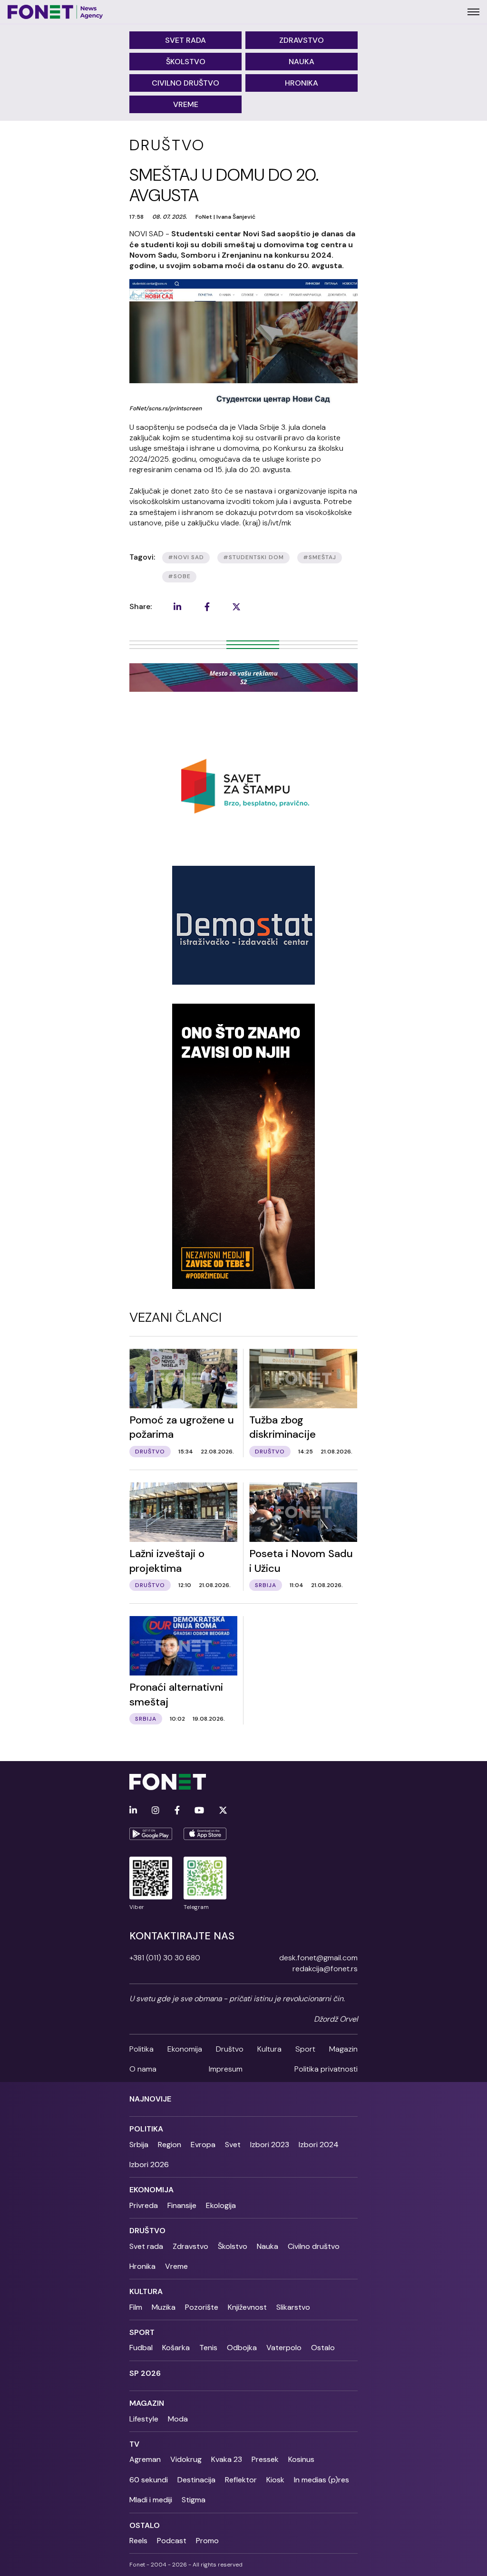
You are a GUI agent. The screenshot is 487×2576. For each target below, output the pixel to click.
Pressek (265, 2459)
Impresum (226, 2069)
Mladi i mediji (151, 2500)
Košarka (176, 2348)
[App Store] (205, 1834)
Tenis (208, 2348)
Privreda (144, 2205)
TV (134, 2444)
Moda (178, 2419)
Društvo (230, 2049)
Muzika (164, 2307)
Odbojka (242, 2348)
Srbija (139, 2145)
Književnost (247, 2307)
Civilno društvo (185, 83)
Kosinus (301, 2459)
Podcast (172, 2541)
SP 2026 (145, 2373)
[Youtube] (199, 1811)
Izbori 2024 (319, 2145)
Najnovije (150, 2099)
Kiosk (275, 2480)
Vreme (186, 104)
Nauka (302, 62)
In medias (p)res (321, 2480)
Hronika (302, 83)
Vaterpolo (284, 2348)
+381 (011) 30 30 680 (165, 1958)
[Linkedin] (133, 1811)
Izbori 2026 (149, 2164)
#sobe (179, 576)
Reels (138, 2541)
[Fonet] (55, 12)
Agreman (145, 2459)
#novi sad (186, 557)
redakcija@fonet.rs (325, 1969)
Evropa (203, 2145)
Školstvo (186, 62)
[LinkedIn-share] (177, 607)
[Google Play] (151, 1834)
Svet (233, 2145)
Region (170, 2145)
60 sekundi (149, 2480)
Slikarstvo (293, 2307)
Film (136, 2307)
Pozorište (202, 2307)
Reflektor (241, 2480)
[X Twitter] (223, 1811)
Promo (207, 2541)
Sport (305, 2049)
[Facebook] (177, 1811)
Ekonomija (185, 2049)
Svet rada (185, 40)
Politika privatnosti (326, 2069)
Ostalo (323, 2348)
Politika (141, 2049)
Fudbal (141, 2348)
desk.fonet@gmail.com (318, 1958)
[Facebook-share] (207, 607)
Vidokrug (186, 2459)
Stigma (194, 2500)
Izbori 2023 (270, 2145)
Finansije (182, 2205)
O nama (143, 2069)
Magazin (343, 2049)
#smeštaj (320, 557)
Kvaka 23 (227, 2459)
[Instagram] (156, 1811)
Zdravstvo (302, 40)
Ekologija (221, 2205)
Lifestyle (144, 2419)
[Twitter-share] (236, 607)
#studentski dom (253, 557)
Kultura (269, 2049)
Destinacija (196, 2480)
